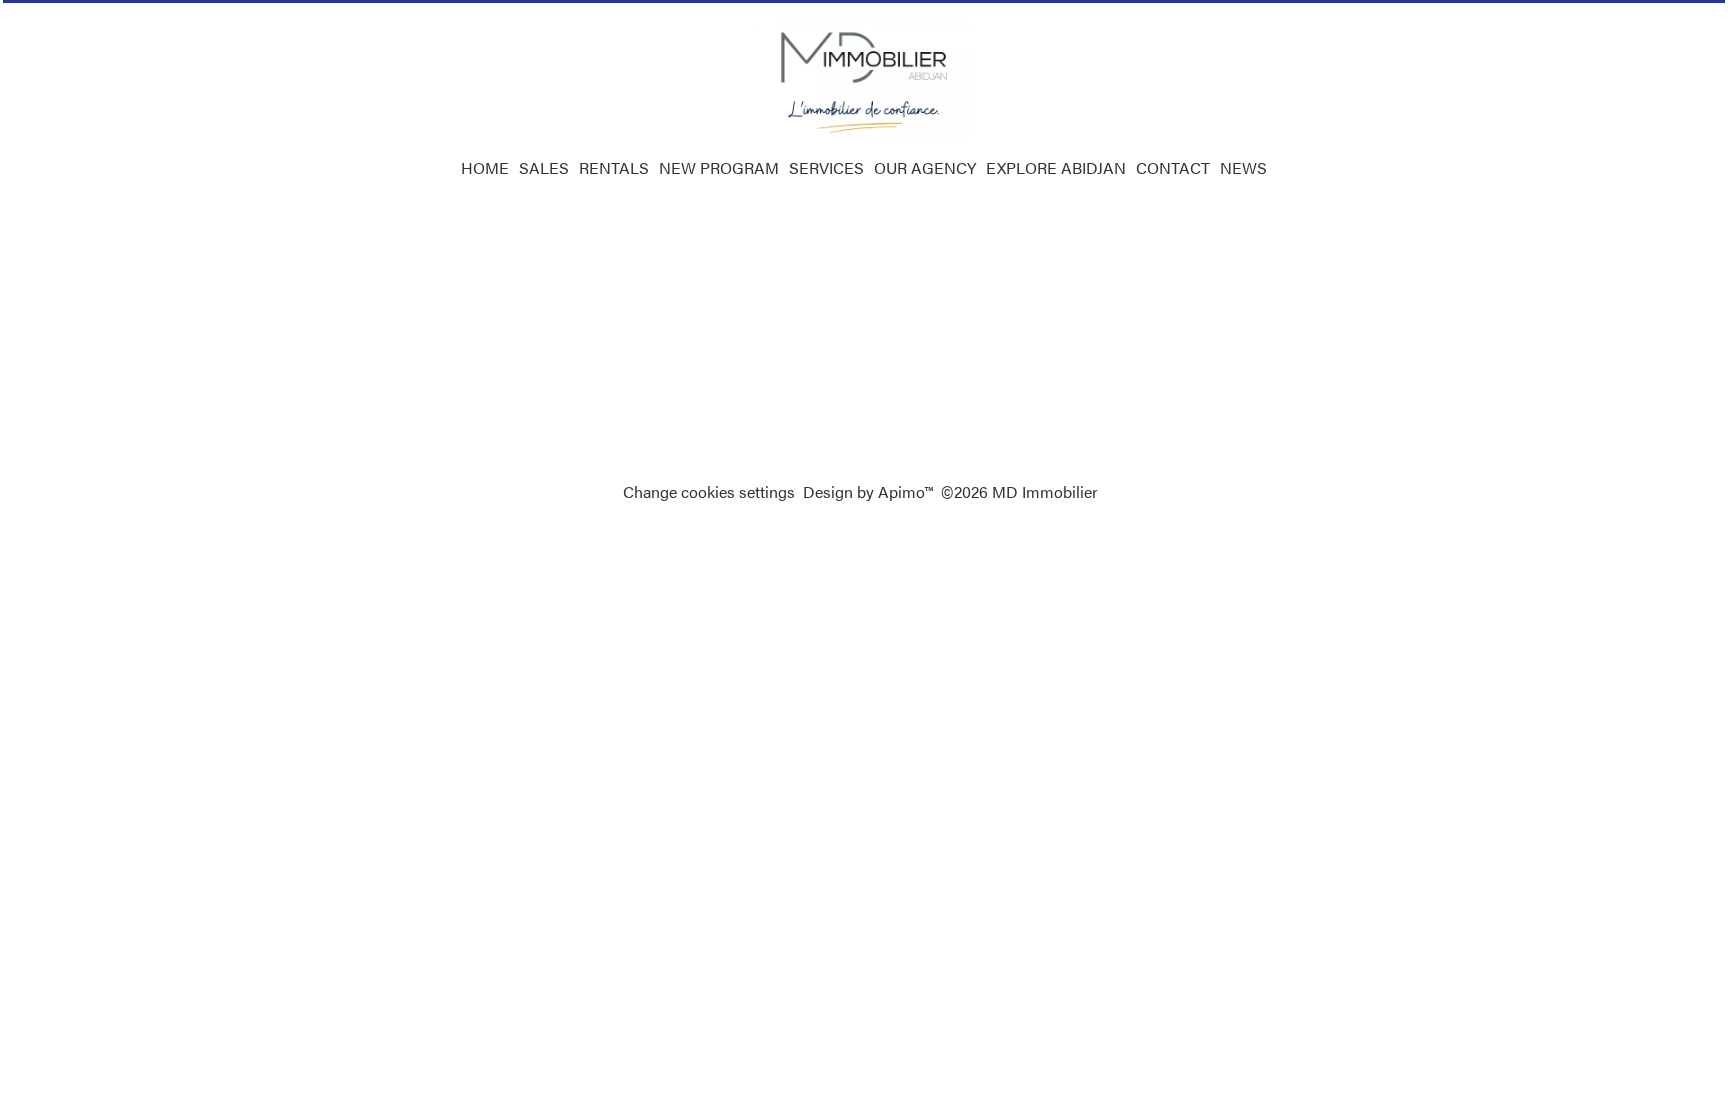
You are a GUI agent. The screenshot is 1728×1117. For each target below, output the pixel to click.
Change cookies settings (709, 491)
